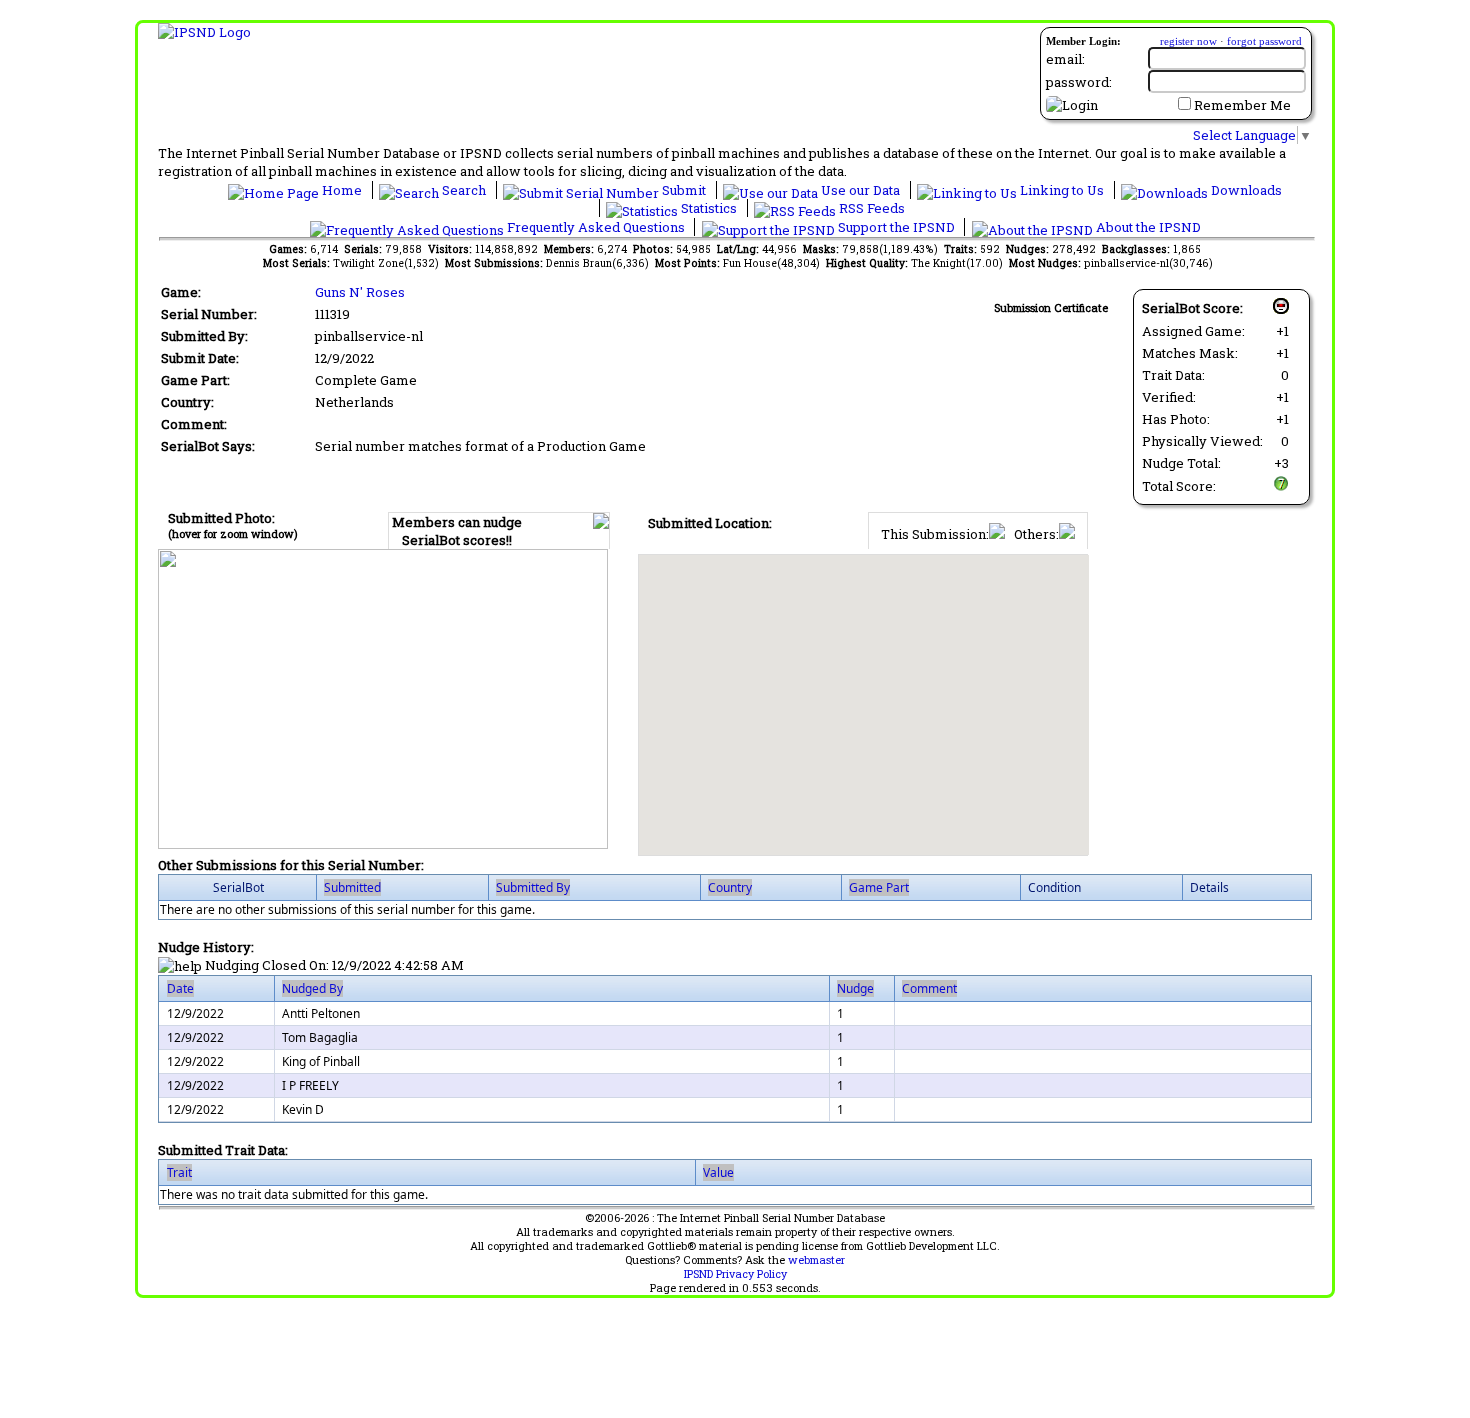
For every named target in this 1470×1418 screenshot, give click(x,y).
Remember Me (1242, 105)
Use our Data (860, 190)
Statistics (709, 208)
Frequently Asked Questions (596, 227)
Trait (179, 1172)
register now (1188, 41)
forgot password (1264, 41)
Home (342, 190)
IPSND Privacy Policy (735, 1274)
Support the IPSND (896, 227)
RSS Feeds (870, 208)
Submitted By (533, 887)
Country (730, 887)
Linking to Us (1062, 190)
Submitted (352, 887)
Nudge (855, 988)
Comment (929, 988)
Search (464, 190)
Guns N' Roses (360, 292)
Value (718, 1172)
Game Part (879, 887)
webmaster (816, 1260)
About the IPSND (1147, 227)
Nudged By (312, 988)
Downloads (1245, 190)
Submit (684, 190)
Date (180, 988)
